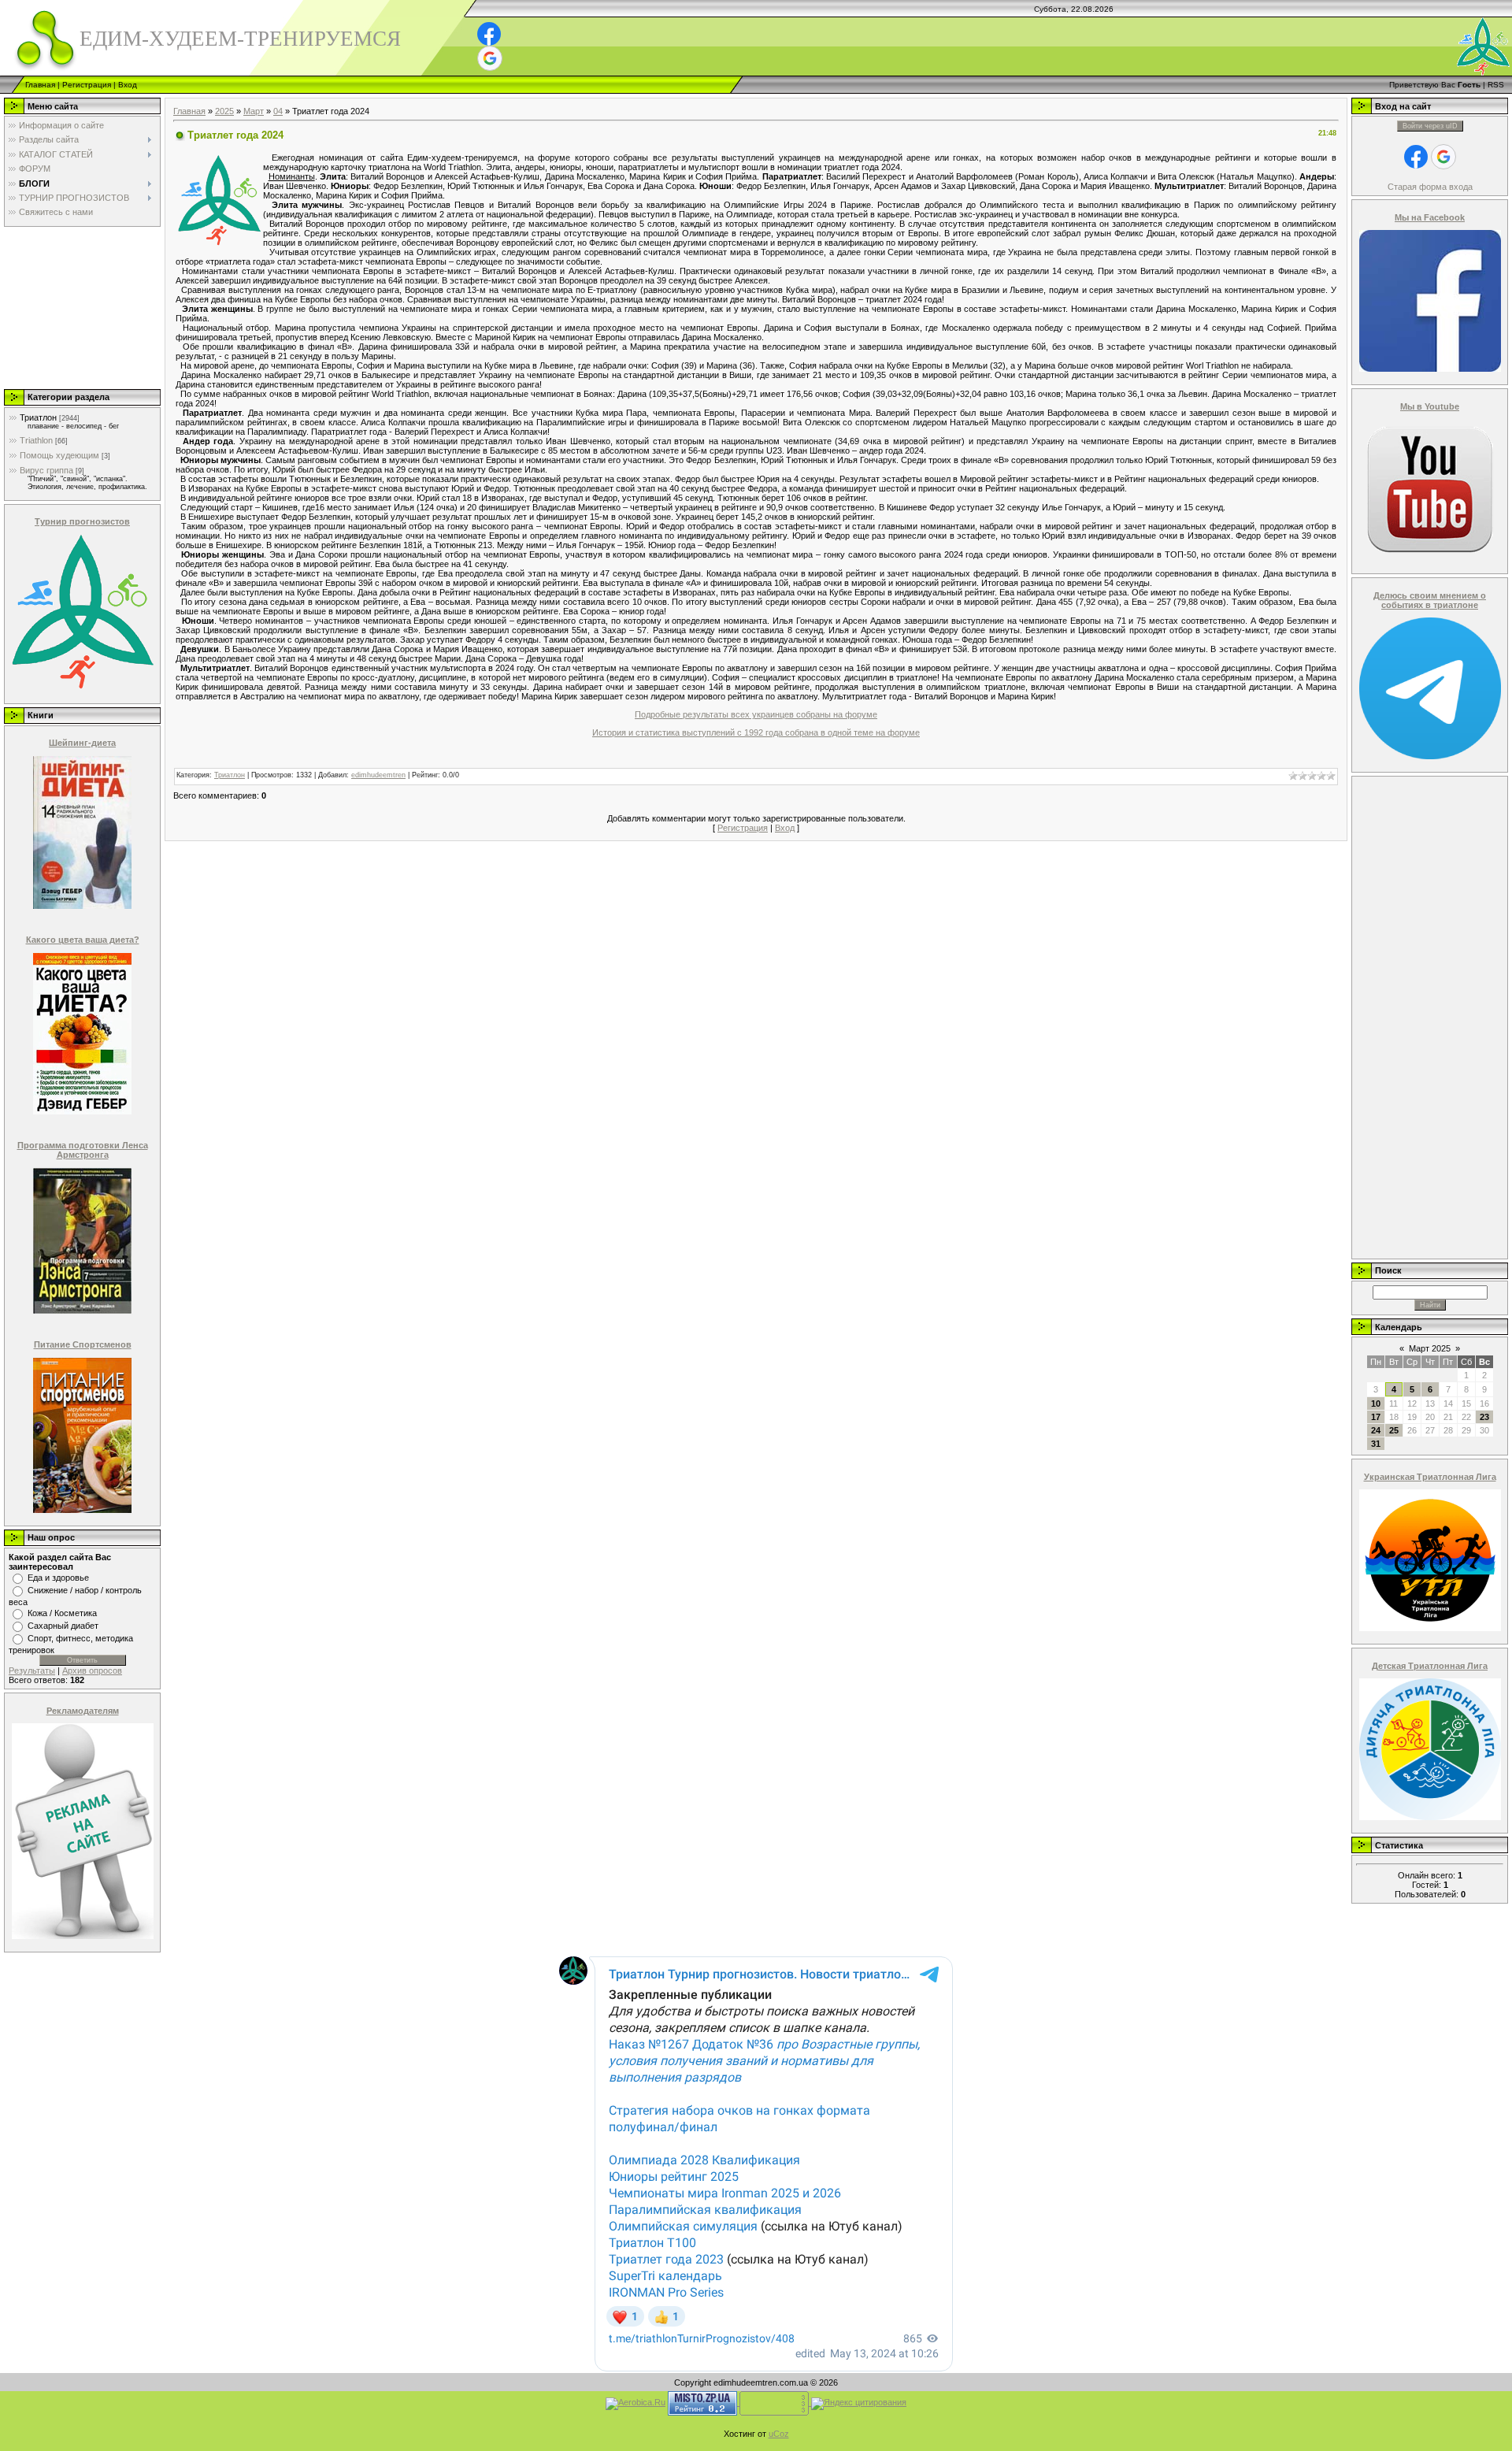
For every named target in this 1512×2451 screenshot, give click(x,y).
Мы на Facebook (1430, 217)
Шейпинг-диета (82, 743)
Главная (40, 85)
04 (278, 111)
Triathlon (36, 440)
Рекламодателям (83, 1711)
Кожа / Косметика (62, 1613)
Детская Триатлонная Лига (1430, 1666)
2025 (224, 111)
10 (1376, 1403)
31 (1376, 1444)
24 (1376, 1430)
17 (1376, 1417)
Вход (128, 85)
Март (254, 111)
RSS (1496, 85)
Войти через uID (1430, 126)
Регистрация (87, 85)
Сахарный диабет (63, 1626)
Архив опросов (92, 1670)
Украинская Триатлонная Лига (1430, 1477)
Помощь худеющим (59, 455)
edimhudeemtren (378, 775)
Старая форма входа (1430, 187)
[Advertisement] (81, 307)
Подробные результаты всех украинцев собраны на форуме (756, 714)
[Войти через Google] (490, 58)
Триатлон (38, 417)
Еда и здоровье (58, 1578)
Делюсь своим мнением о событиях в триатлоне (1430, 600)
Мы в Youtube (1430, 406)
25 (1394, 1430)
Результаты (32, 1670)
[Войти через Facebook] (489, 34)
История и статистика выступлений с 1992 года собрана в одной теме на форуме (756, 732)
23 (1484, 1417)
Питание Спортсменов (83, 1344)
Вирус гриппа (46, 470)
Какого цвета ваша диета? (83, 940)
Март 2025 (1430, 1348)
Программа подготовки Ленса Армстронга (83, 1150)
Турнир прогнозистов (82, 521)
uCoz (779, 2434)
